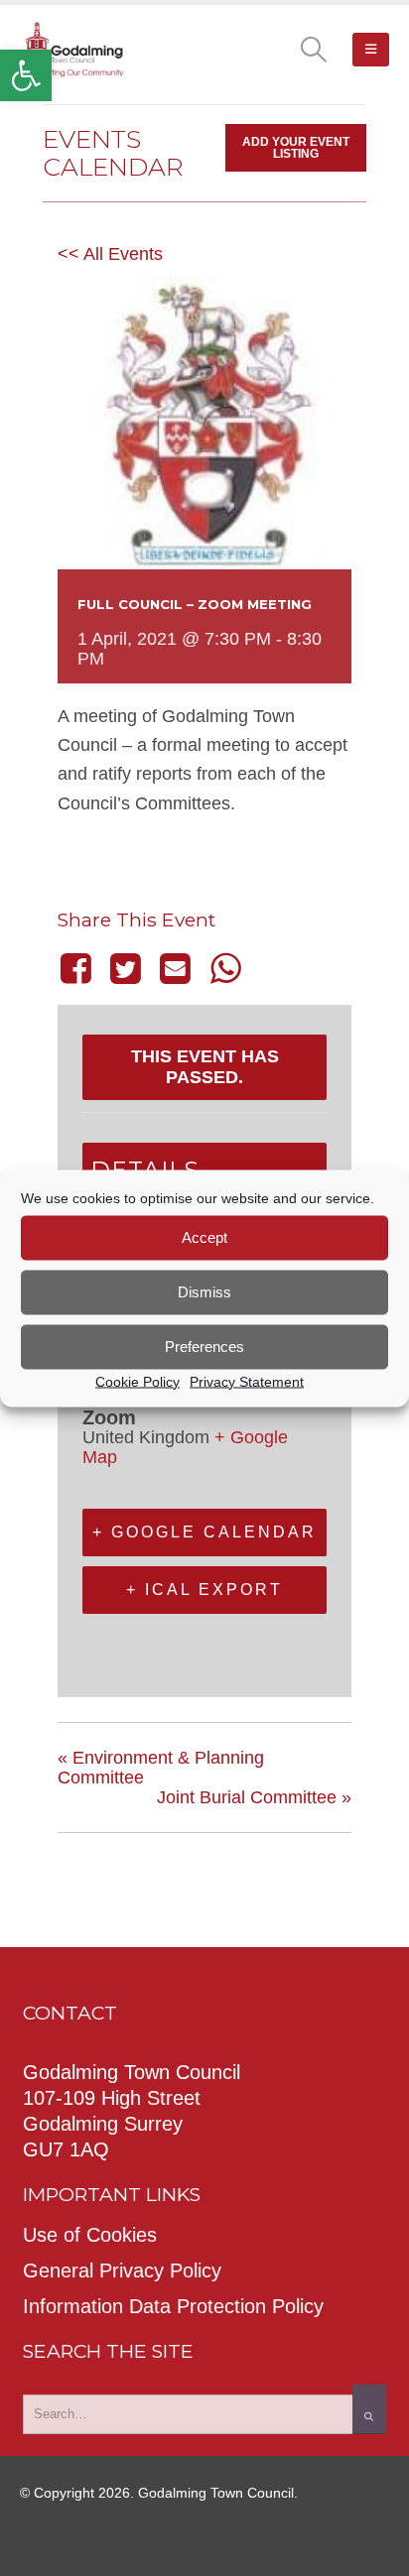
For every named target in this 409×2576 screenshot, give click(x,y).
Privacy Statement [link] (247, 1381)
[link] (26, 75)
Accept (204, 1237)
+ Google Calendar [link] (204, 1532)
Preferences (204, 1347)
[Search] (369, 2409)
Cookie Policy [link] (137, 1381)
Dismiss (204, 1292)
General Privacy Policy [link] (122, 2270)
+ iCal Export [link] (204, 1590)
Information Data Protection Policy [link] (173, 2306)
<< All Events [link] (110, 254)
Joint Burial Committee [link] (254, 1797)
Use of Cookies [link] (90, 2235)
